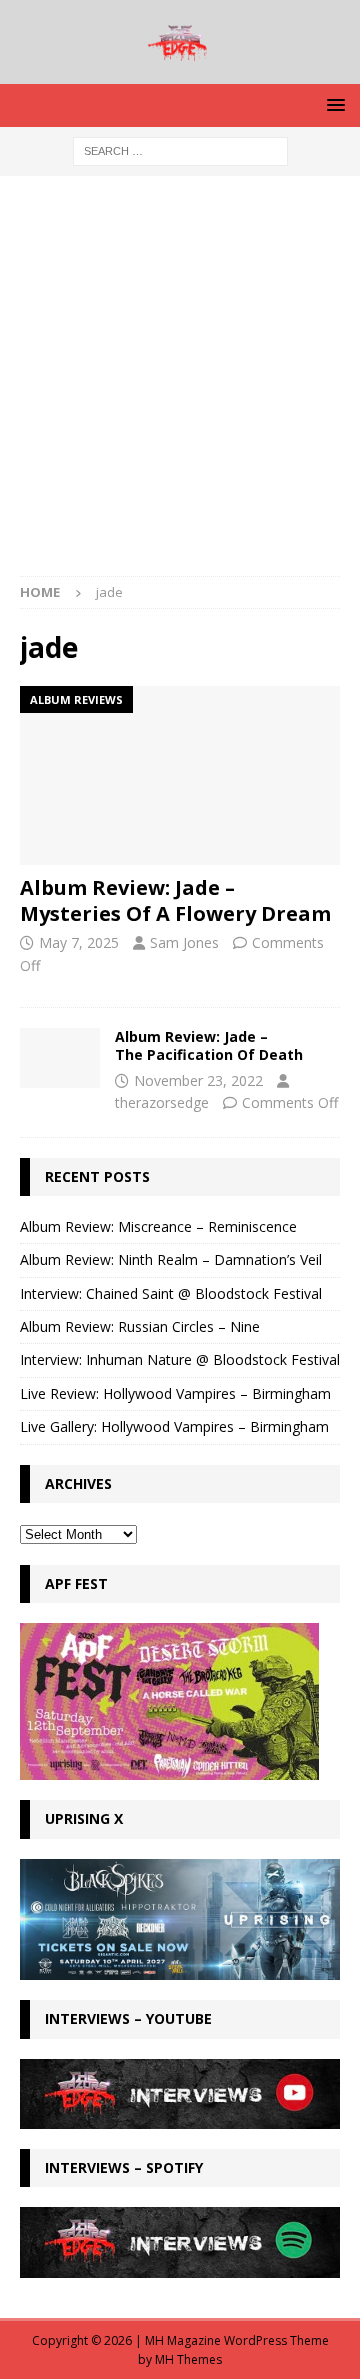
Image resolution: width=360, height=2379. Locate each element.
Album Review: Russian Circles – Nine (140, 1326)
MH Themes (188, 2359)
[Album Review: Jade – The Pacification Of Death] (60, 1058)
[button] (332, 104)
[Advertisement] (180, 386)
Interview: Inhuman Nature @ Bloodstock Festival (180, 1359)
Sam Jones (184, 942)
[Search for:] (180, 150)
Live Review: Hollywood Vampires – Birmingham (175, 1393)
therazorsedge (162, 1102)
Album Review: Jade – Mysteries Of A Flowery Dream (175, 900)
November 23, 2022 (198, 1080)
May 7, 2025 (79, 942)
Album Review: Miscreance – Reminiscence (158, 1226)
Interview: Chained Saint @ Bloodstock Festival (171, 1293)
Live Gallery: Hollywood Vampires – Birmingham (174, 1426)
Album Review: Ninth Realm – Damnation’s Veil (171, 1259)
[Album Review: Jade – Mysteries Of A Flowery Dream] (180, 776)
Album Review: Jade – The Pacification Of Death (209, 1045)
